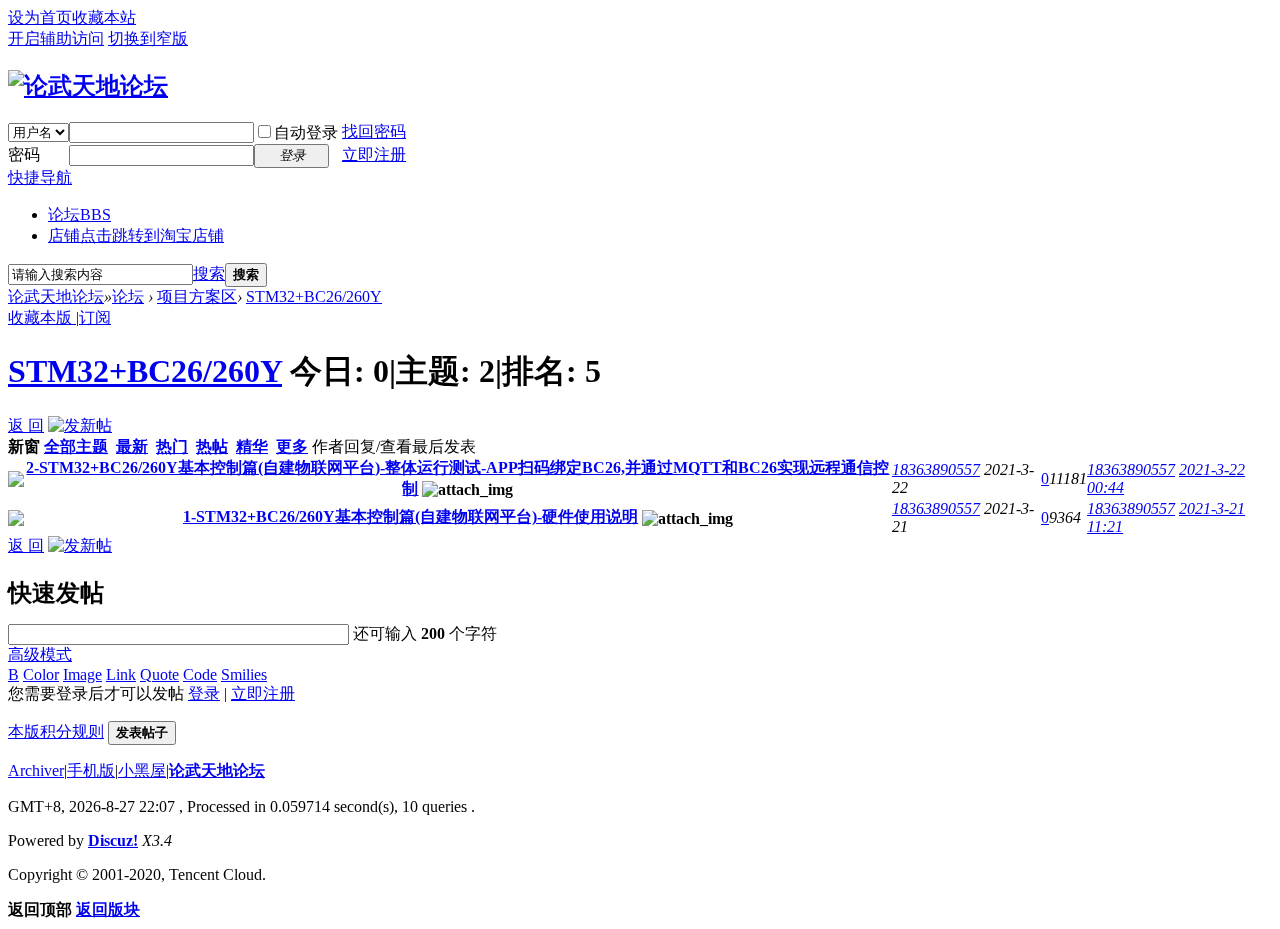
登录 (204, 693)
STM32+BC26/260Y (314, 296)
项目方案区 (197, 296)
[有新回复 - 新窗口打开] (16, 481)
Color (41, 674)
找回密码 (374, 131)
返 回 (26, 425)
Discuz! (113, 840)
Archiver (36, 770)
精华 (252, 446)
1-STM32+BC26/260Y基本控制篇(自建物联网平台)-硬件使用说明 (410, 516)
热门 (172, 446)
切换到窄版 (148, 38)
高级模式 (40, 654)
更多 (292, 446)
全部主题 (76, 446)
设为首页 (40, 17)
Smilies (244, 674)
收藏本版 (42, 317)
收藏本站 (104, 17)
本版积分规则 (56, 731)
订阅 (95, 317)
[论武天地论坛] (88, 86)
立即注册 (374, 154)
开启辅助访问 (56, 38)
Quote (159, 674)
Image (82, 674)
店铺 (136, 235)
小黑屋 (142, 770)
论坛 (79, 214)
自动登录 (306, 132)
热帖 (212, 446)
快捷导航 (40, 177)
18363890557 (936, 469)
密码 (24, 154)
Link (121, 674)
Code (200, 674)
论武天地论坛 (56, 296)
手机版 (91, 770)
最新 (132, 446)
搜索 (209, 273)
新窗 (24, 446)
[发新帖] (80, 425)
